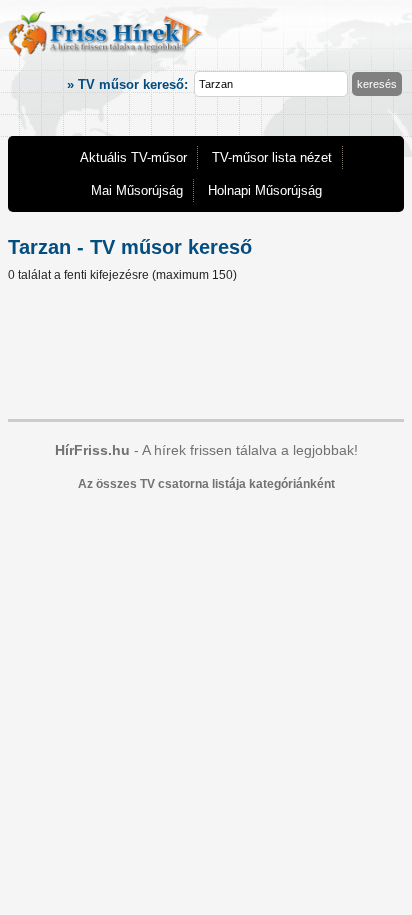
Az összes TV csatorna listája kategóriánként (206, 484)
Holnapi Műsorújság (265, 190)
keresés (377, 84)
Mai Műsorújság (137, 190)
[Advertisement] (206, 354)
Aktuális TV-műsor (133, 157)
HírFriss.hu (92, 450)
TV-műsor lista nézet (272, 157)
